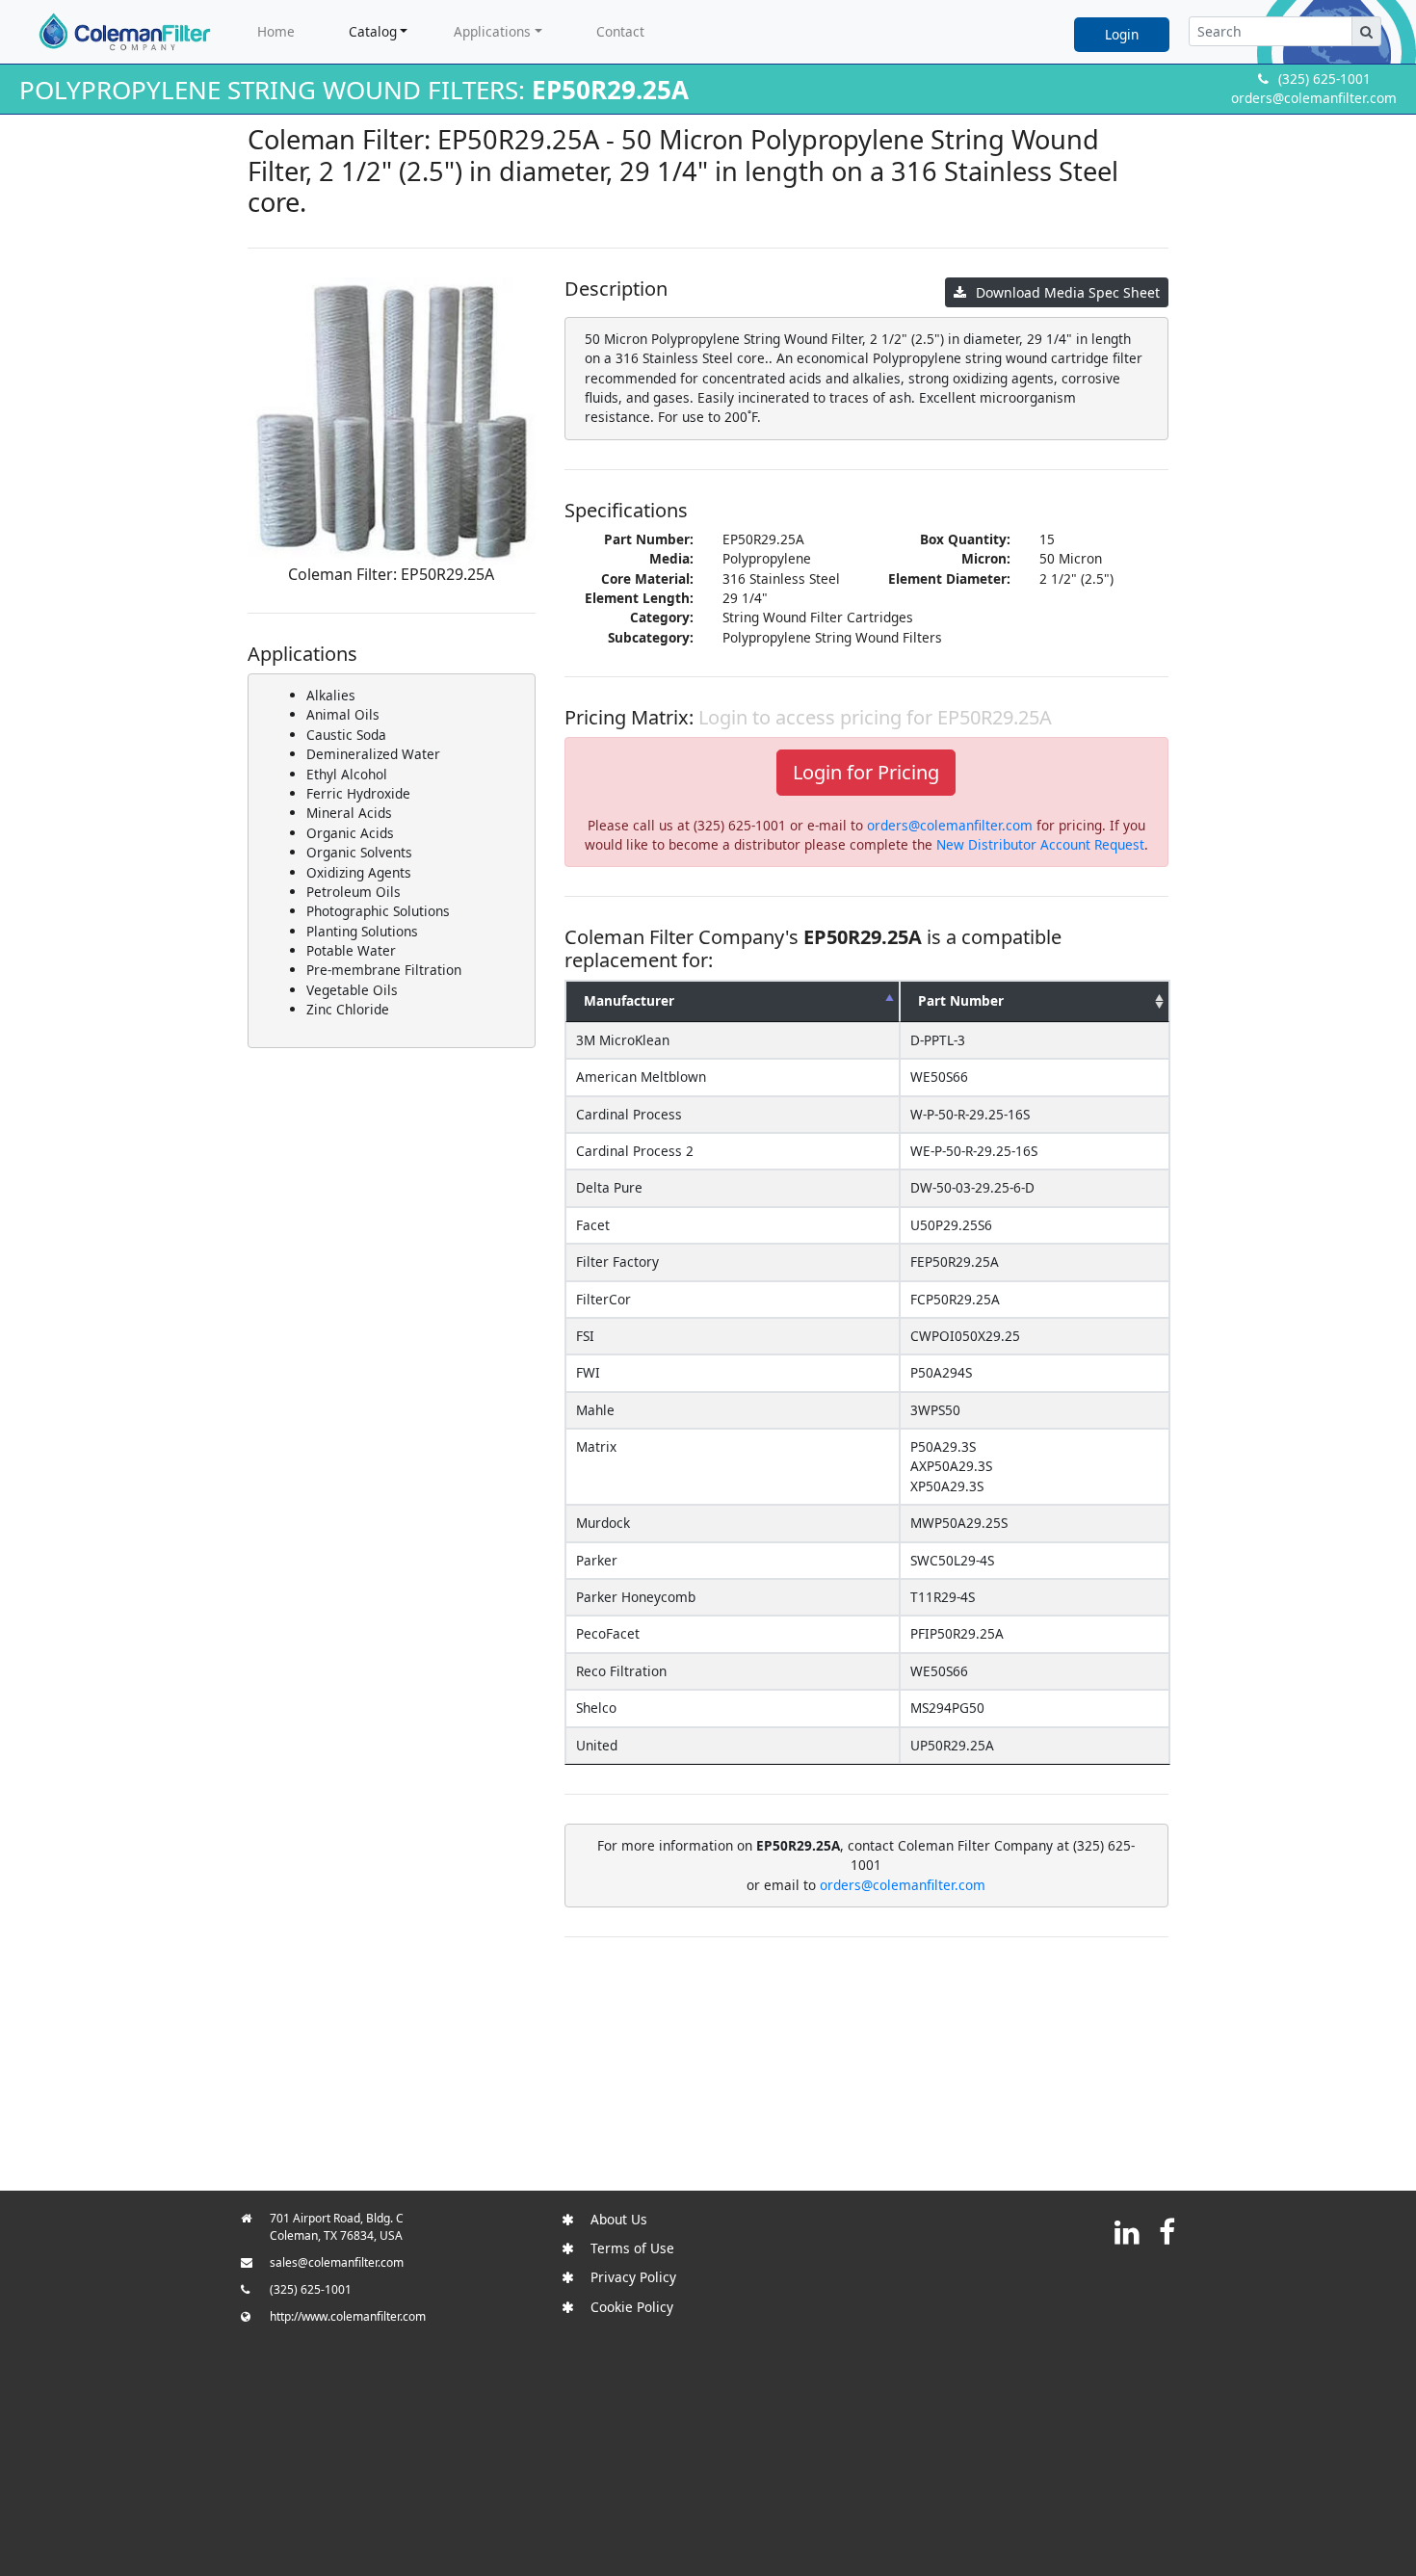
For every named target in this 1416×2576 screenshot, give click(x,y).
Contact (620, 31)
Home (276, 31)
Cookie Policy (632, 2307)
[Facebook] (1167, 2232)
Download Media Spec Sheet (1068, 292)
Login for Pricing (866, 772)
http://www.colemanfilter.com (348, 2316)
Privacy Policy (633, 2277)
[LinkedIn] (1127, 2232)
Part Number (961, 1000)
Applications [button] (492, 31)
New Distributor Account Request (1040, 844)
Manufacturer (629, 1000)
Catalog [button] (373, 31)
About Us (619, 2219)
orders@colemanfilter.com (1314, 98)
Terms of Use (632, 2248)
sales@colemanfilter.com (337, 2262)
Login (1122, 34)
